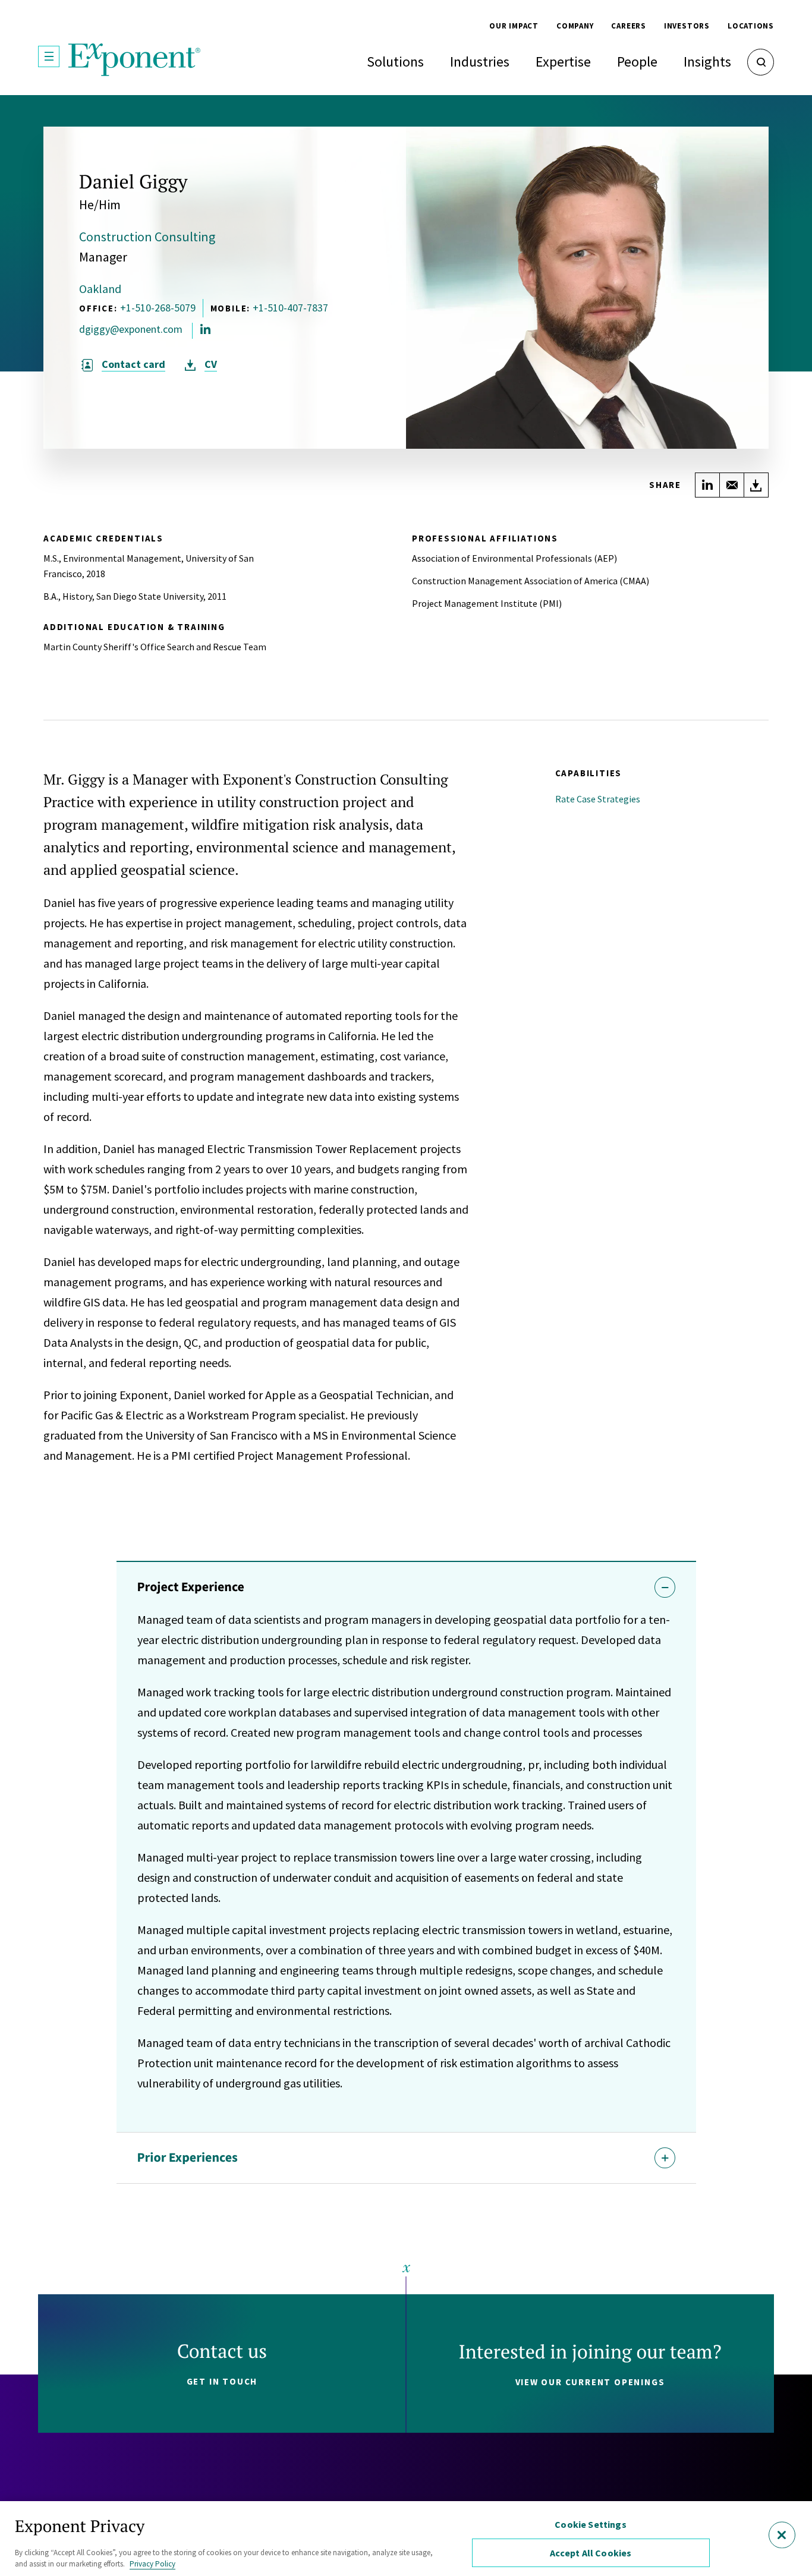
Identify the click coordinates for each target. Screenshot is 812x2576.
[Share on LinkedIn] (707, 485)
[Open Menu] (49, 56)
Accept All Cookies (591, 2553)
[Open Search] (761, 62)
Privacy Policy (152, 2564)
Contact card (133, 364)
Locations (751, 26)
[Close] (782, 2535)
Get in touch (222, 2381)
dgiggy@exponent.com (131, 329)
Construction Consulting (147, 237)
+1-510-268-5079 (158, 308)
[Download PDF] (756, 485)
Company (575, 26)
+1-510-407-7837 (290, 308)
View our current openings (590, 2382)
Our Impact (514, 26)
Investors (687, 26)
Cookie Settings (590, 2524)
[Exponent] (135, 60)
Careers (628, 26)
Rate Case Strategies (598, 799)
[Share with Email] (732, 485)
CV (211, 364)
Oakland (100, 289)
